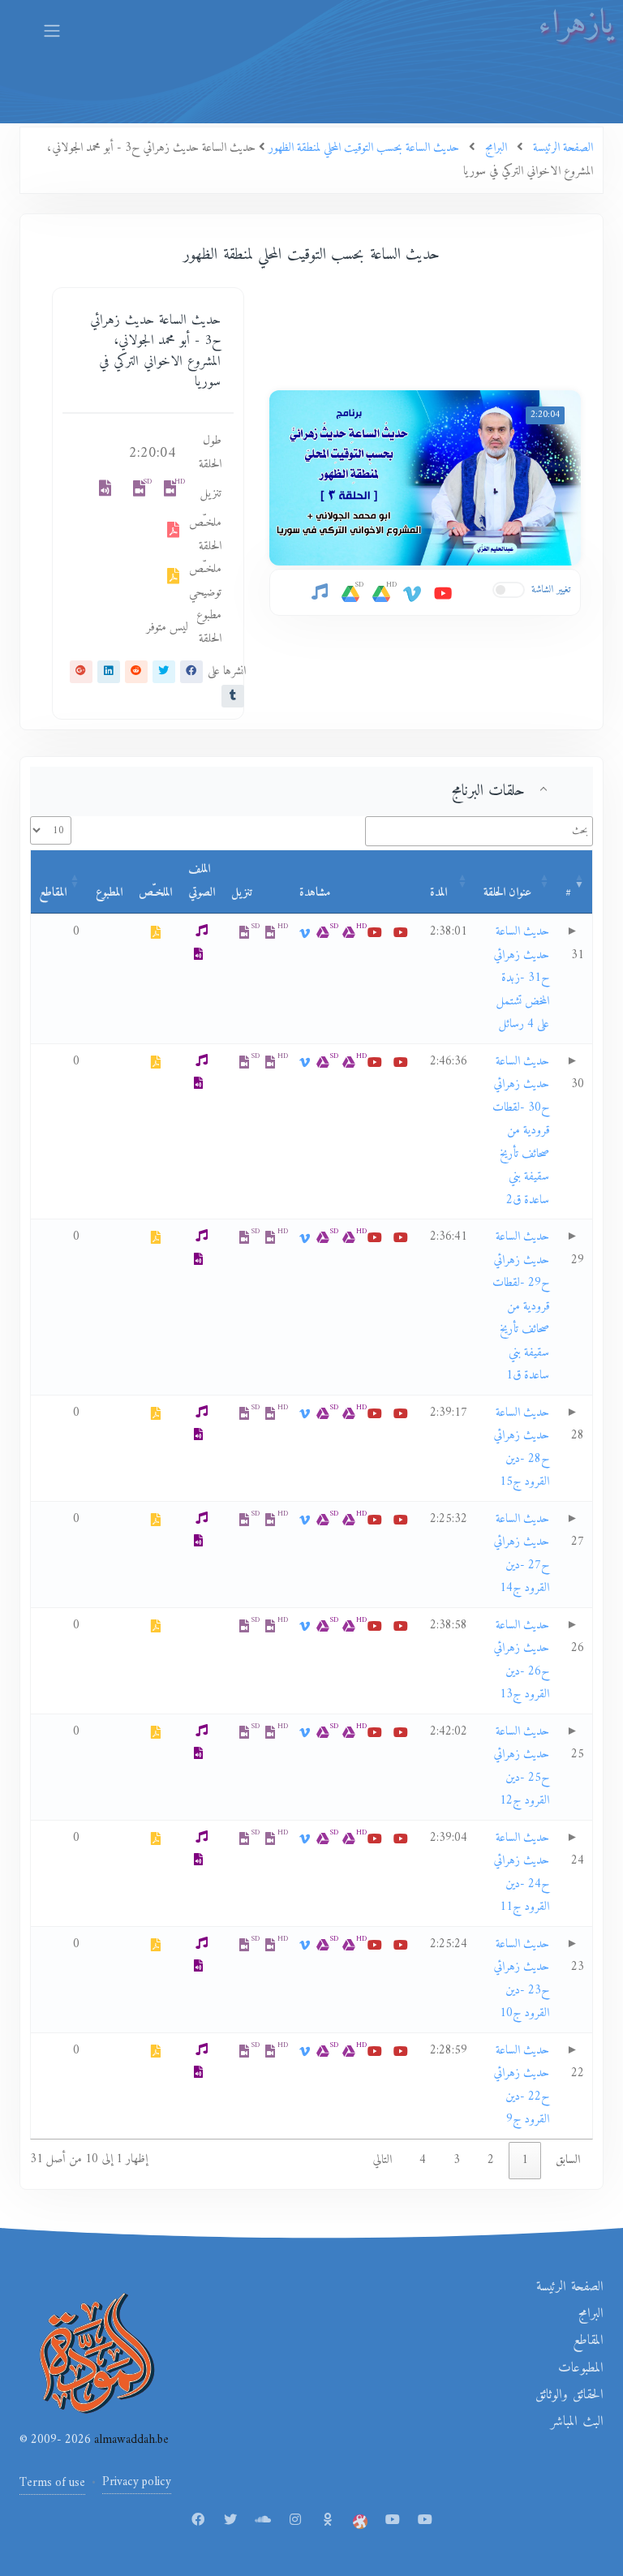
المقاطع (53, 893)
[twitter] (164, 672)
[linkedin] (109, 672)
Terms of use (52, 2483)
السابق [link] (568, 2160)
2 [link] (491, 2160)
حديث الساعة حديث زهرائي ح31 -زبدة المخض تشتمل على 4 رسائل (521, 978)
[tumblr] (233, 696)
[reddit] (136, 672)
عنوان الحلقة (507, 893)
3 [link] (457, 2160)
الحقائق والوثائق (569, 2395)
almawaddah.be (130, 2440)
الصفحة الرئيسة (570, 2287)
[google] (81, 672)
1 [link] (525, 2160)
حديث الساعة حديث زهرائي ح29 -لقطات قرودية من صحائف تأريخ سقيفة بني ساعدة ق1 (521, 1306)
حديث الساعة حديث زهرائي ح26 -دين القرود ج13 (521, 1660)
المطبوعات (581, 2368)
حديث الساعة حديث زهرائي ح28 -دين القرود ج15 (521, 1448)
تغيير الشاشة (551, 589)
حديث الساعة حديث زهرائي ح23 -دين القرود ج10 (521, 1979)
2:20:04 (545, 415)
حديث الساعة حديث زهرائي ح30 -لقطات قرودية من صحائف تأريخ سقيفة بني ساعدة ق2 (521, 1131)
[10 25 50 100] (51, 830)
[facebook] (191, 672)
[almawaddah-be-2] (425, 2521)
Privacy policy (137, 2482)
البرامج (591, 2314)
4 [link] (423, 2160)
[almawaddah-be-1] (393, 2521)
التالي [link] (382, 2160)
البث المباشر (577, 2422)
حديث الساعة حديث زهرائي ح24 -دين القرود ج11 (521, 1873)
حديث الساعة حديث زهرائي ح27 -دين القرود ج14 (521, 1554)
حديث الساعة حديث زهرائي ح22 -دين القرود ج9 (521, 2086)
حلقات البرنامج (488, 791)
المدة (438, 893)
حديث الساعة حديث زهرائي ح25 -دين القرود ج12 (521, 1767)
